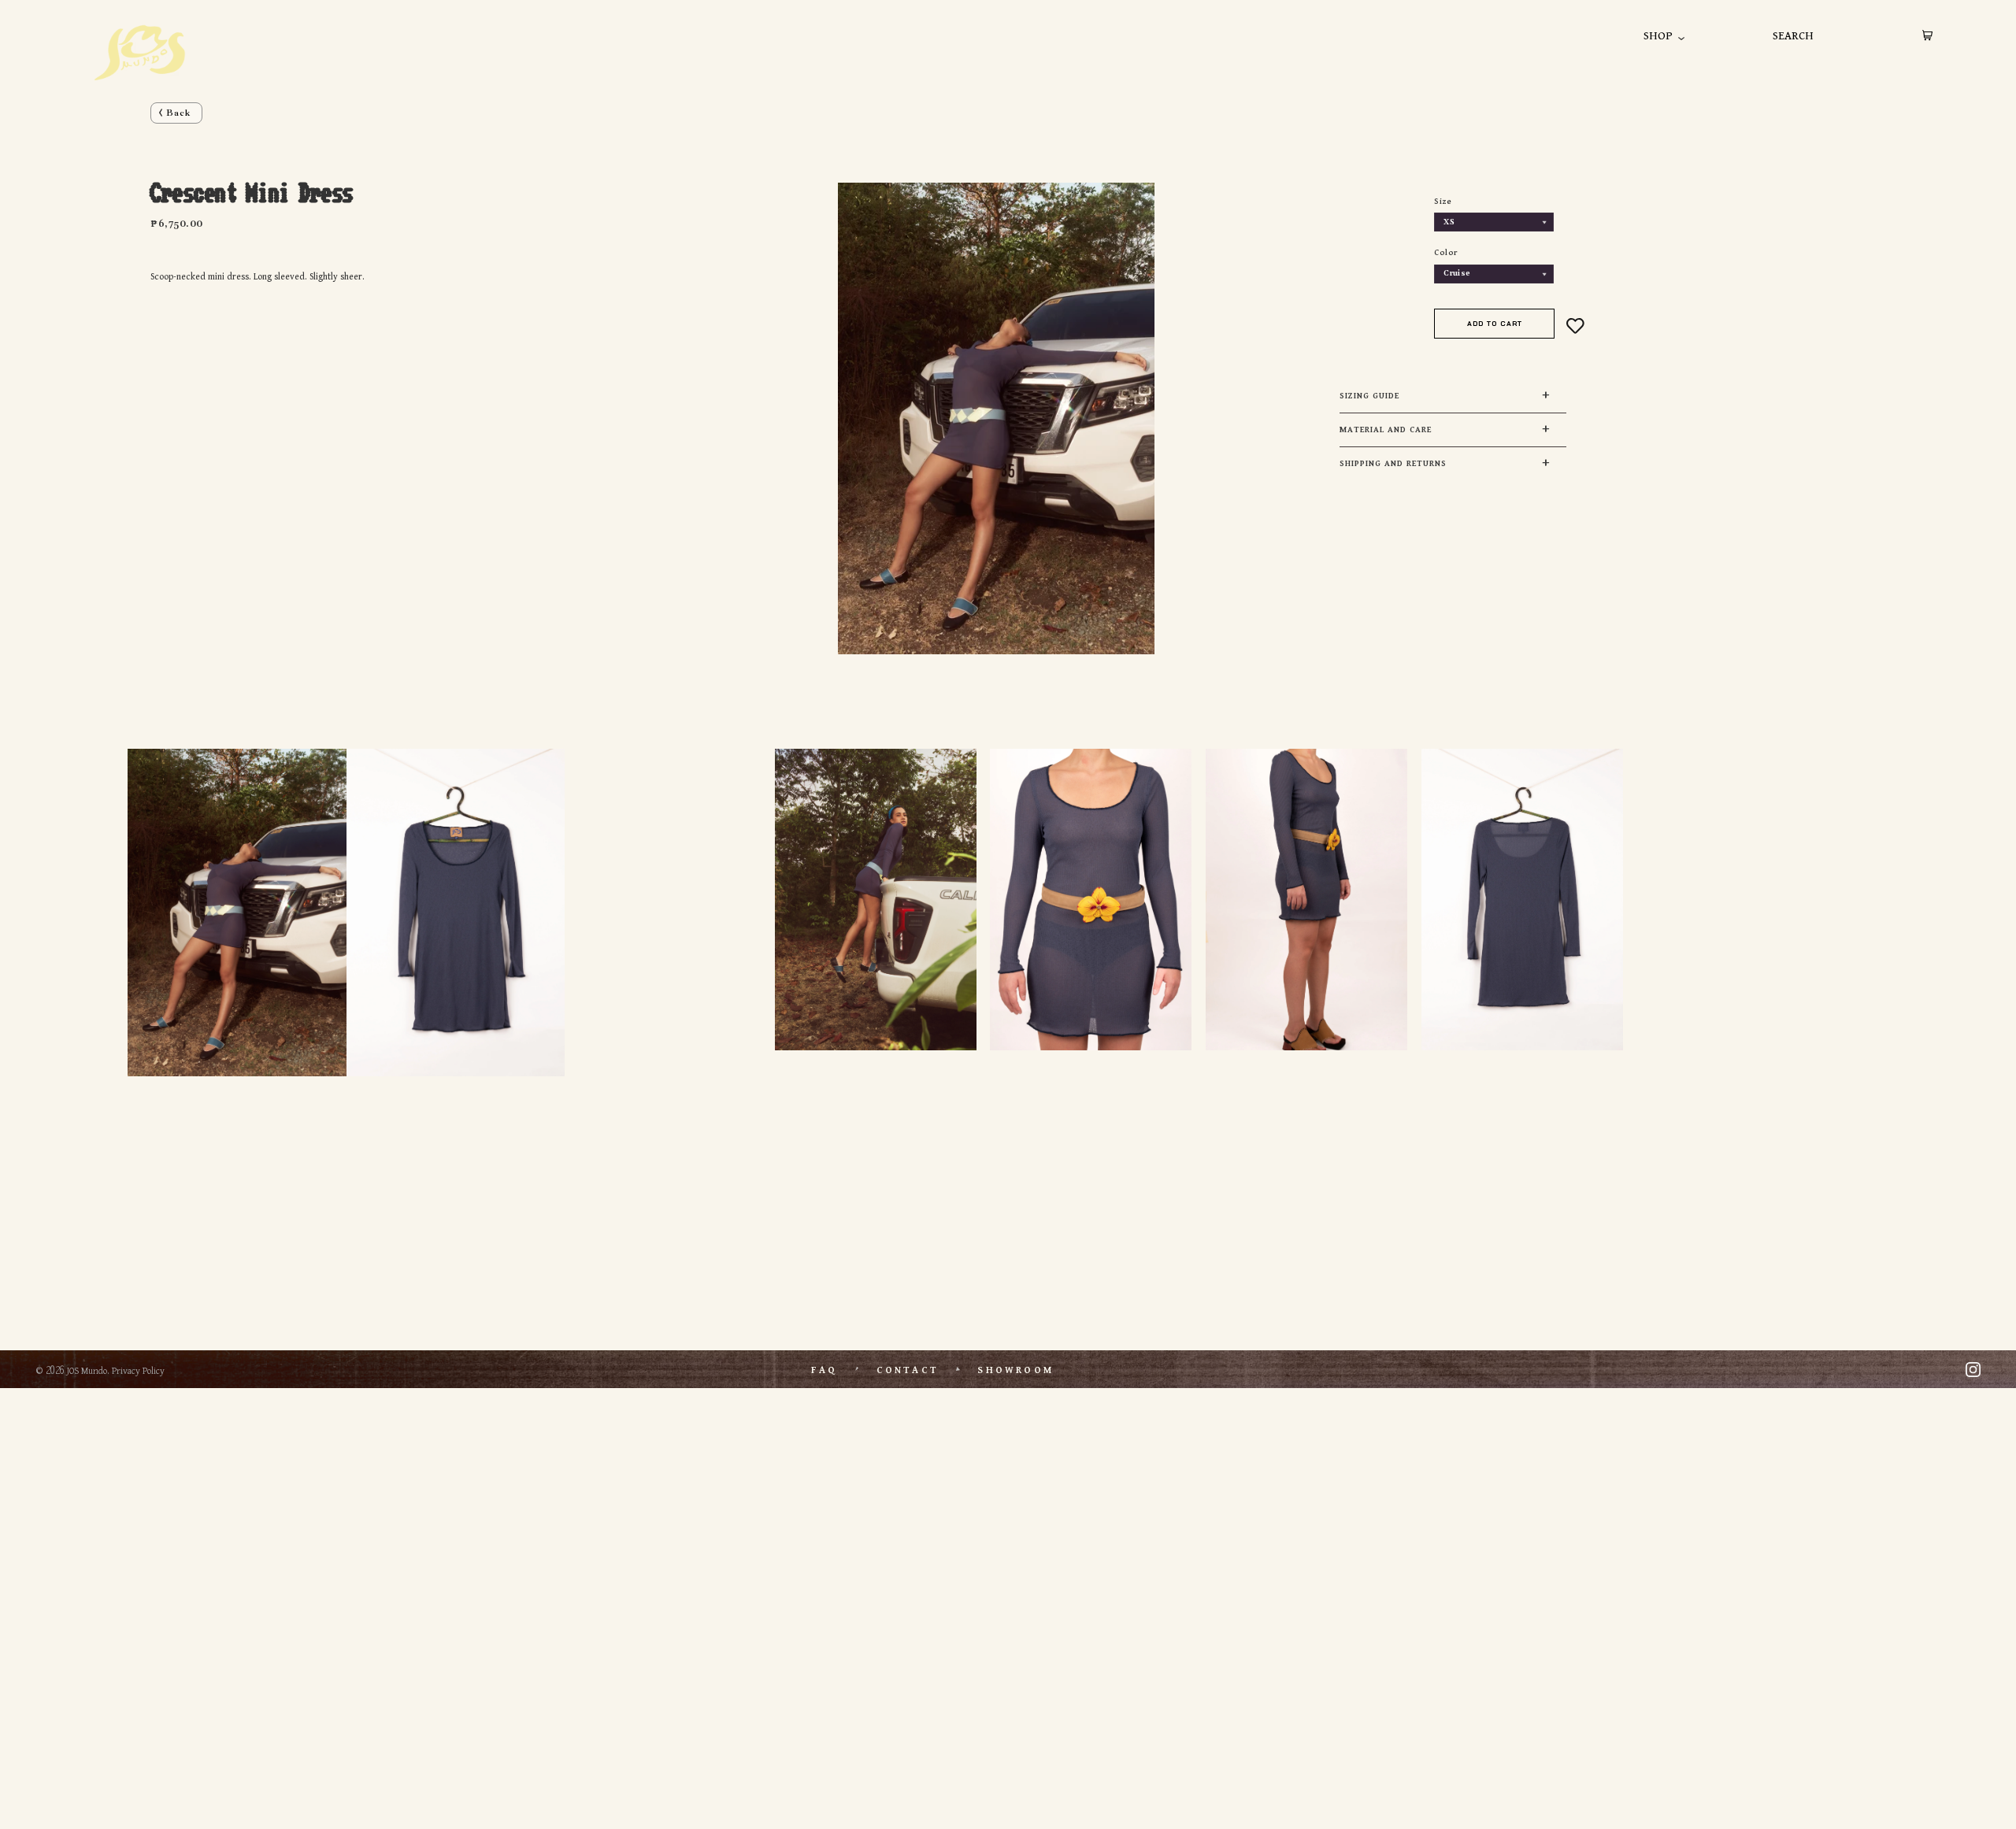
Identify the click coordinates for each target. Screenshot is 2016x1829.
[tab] (1453, 396)
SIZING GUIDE (1369, 396)
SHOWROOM (1015, 1370)
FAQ (824, 1370)
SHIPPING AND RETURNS (1393, 464)
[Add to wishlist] (1575, 326)
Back (178, 113)
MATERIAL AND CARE (1386, 430)
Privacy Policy (138, 1371)
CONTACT (908, 1370)
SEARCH (1793, 36)
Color (1446, 253)
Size (1443, 202)
